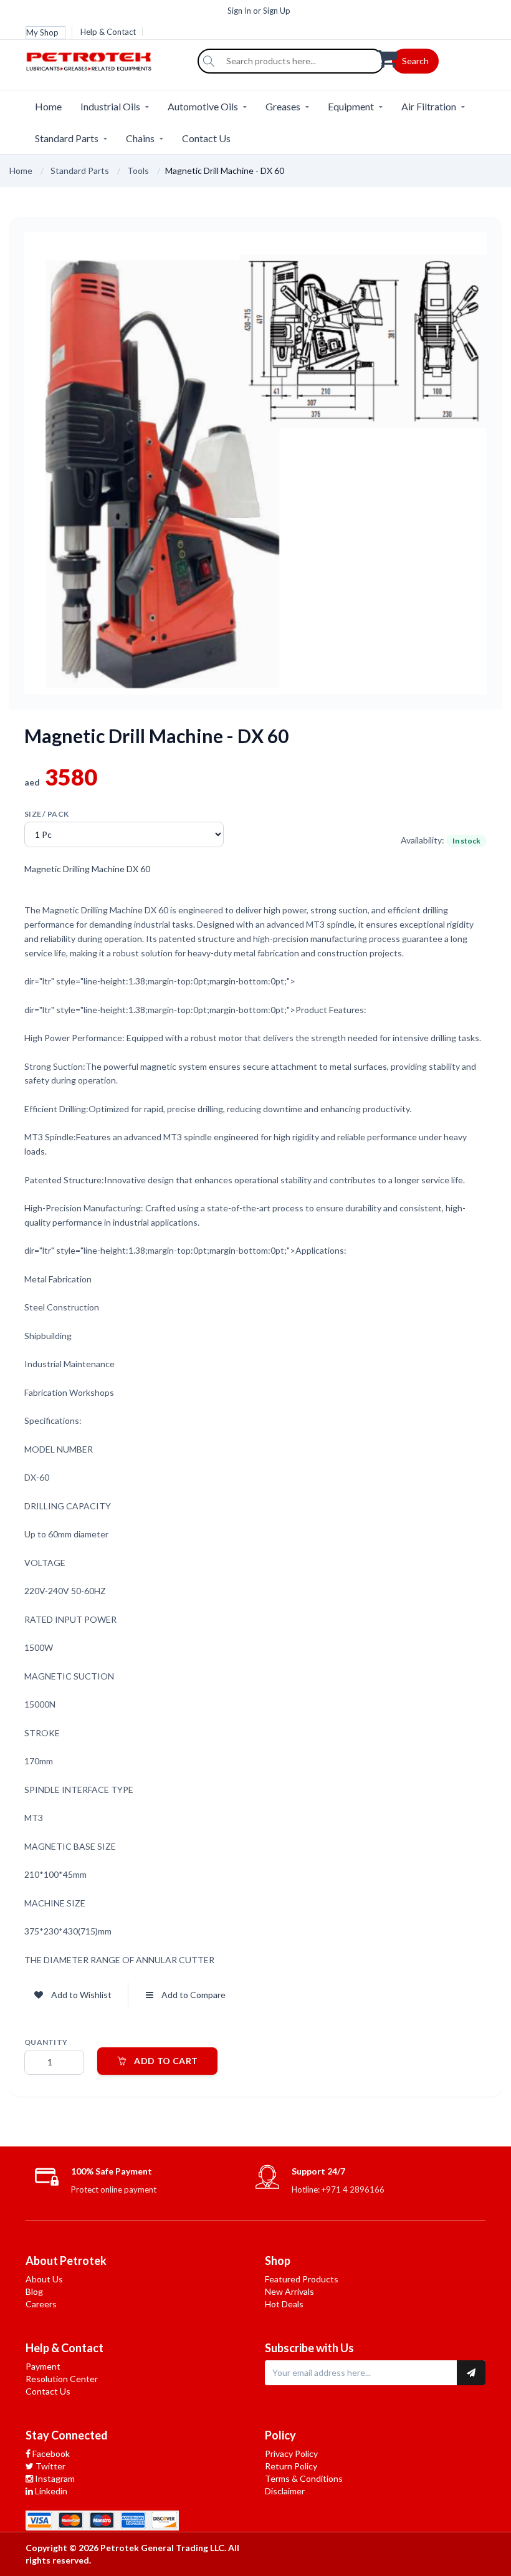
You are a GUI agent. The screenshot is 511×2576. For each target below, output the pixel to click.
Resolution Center (62, 2379)
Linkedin (50, 2491)
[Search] (209, 61)
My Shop (42, 32)
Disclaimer (285, 2491)
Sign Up (277, 11)
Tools (138, 171)
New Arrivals (289, 2291)
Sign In (239, 11)
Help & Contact (108, 32)
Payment (43, 2366)
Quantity (46, 2042)
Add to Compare (193, 1995)
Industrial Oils (110, 106)
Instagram (54, 2478)
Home (48, 106)
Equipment (351, 106)
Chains (140, 138)
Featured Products (302, 2279)
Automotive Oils (203, 106)
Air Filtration (429, 106)
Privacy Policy (291, 2453)
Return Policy (291, 2466)
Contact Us (206, 138)
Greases (283, 106)
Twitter (50, 2466)
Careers (41, 2304)
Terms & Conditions (304, 2478)
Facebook (50, 2453)
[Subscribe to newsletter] (471, 2373)
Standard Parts (67, 138)
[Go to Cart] (431, 57)
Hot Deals (284, 2304)
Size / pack (46, 814)
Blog (34, 2291)
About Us (44, 2279)
